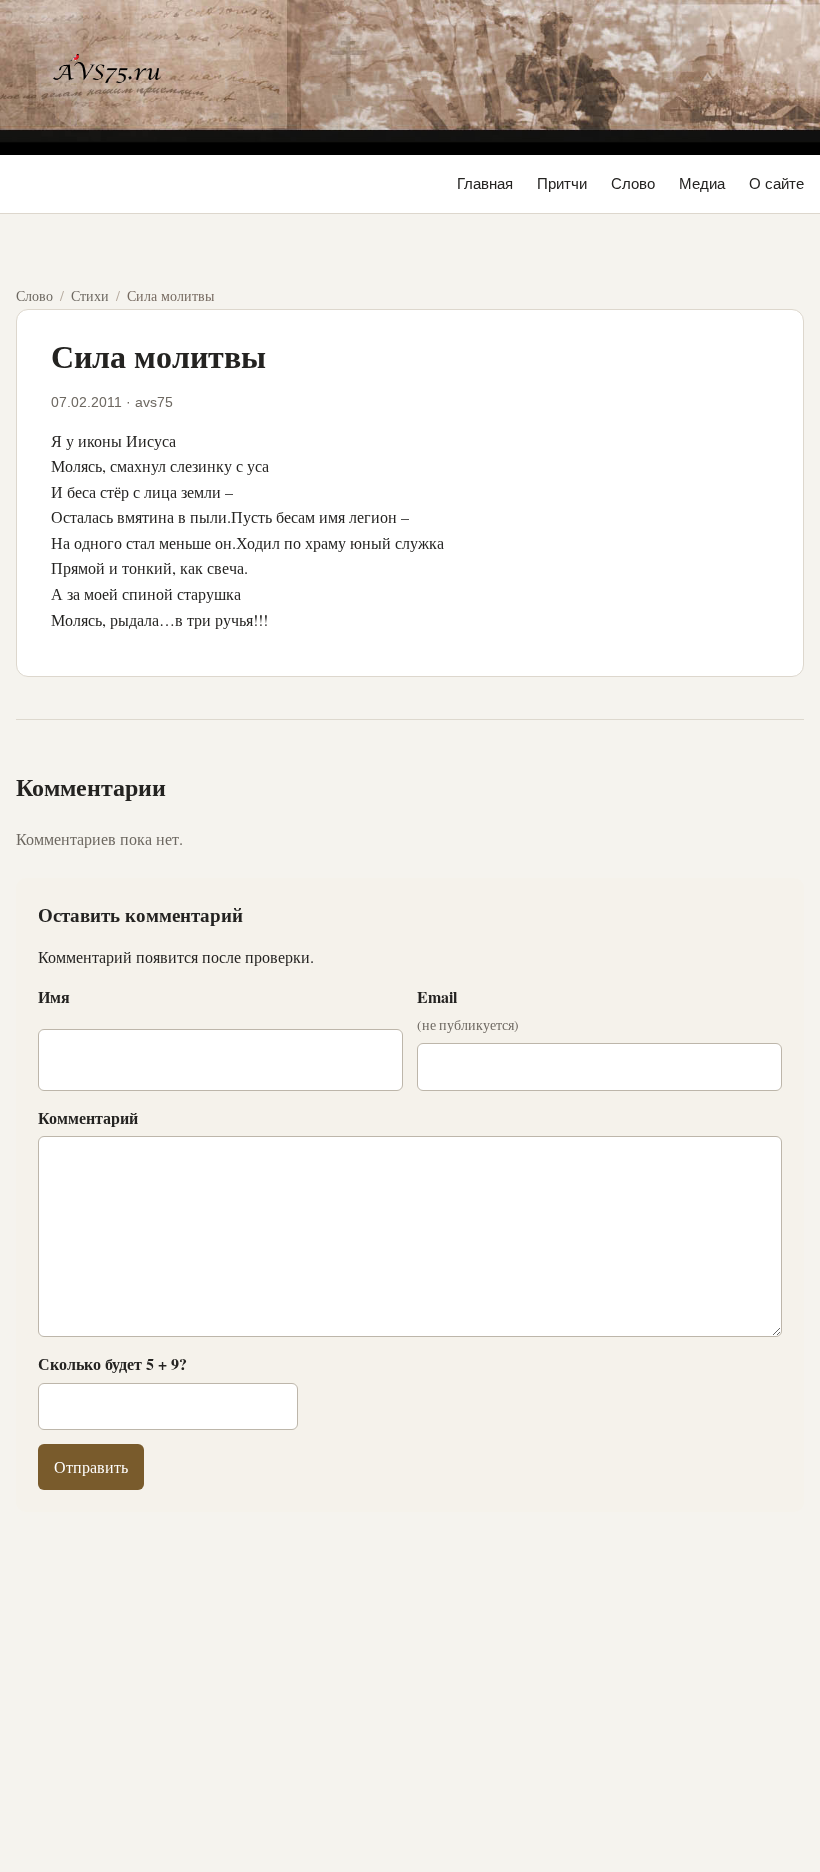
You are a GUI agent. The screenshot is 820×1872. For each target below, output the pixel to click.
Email (468, 1010)
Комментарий (88, 1117)
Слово (633, 183)
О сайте (776, 183)
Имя (54, 996)
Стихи (90, 295)
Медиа (702, 183)
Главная (485, 183)
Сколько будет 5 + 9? (112, 1363)
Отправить (91, 1466)
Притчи (562, 183)
